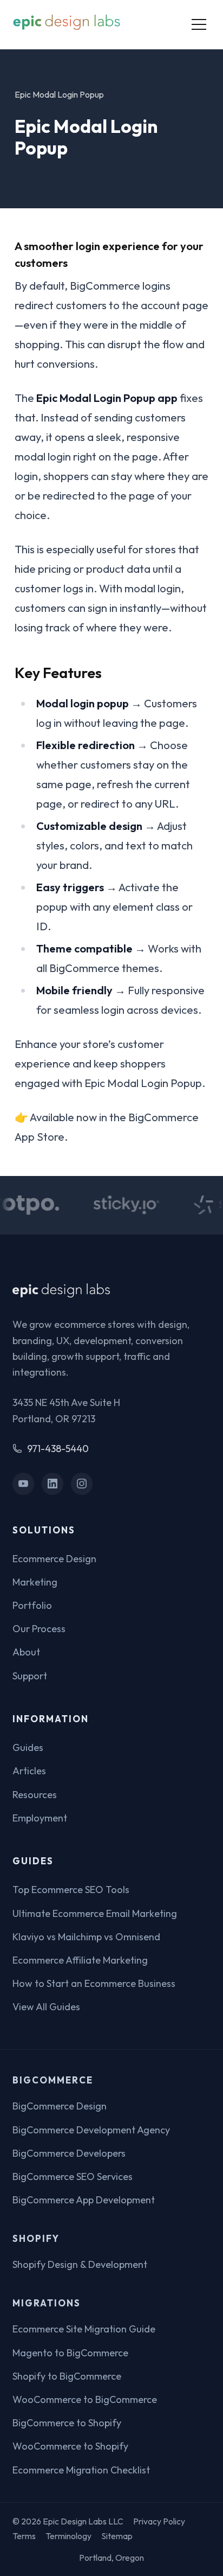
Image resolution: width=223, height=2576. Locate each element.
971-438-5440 (58, 1449)
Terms (24, 2536)
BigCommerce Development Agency (91, 2130)
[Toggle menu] (199, 24)
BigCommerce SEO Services (73, 2177)
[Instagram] (82, 1484)
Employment (40, 1818)
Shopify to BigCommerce (67, 2376)
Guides (28, 1747)
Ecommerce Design (54, 1559)
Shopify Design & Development (80, 2264)
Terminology (68, 2536)
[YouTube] (24, 1484)
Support (30, 1676)
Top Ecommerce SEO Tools (71, 1890)
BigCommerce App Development (84, 2200)
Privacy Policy (159, 2521)
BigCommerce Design (60, 2106)
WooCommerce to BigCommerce (85, 2399)
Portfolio (32, 1605)
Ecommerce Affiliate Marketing (80, 1960)
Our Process (39, 1629)
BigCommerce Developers (69, 2153)
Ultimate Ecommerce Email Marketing (95, 1913)
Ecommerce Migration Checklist (81, 2470)
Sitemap (117, 2536)
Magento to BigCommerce (70, 2353)
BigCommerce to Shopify (67, 2423)
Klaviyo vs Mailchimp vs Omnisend (86, 1937)
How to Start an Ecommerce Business (94, 1983)
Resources (35, 1795)
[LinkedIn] (53, 1484)
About (26, 1652)
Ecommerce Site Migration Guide (84, 2329)
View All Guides (46, 2007)
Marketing (35, 1582)
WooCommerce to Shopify (70, 2446)
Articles (29, 1771)
